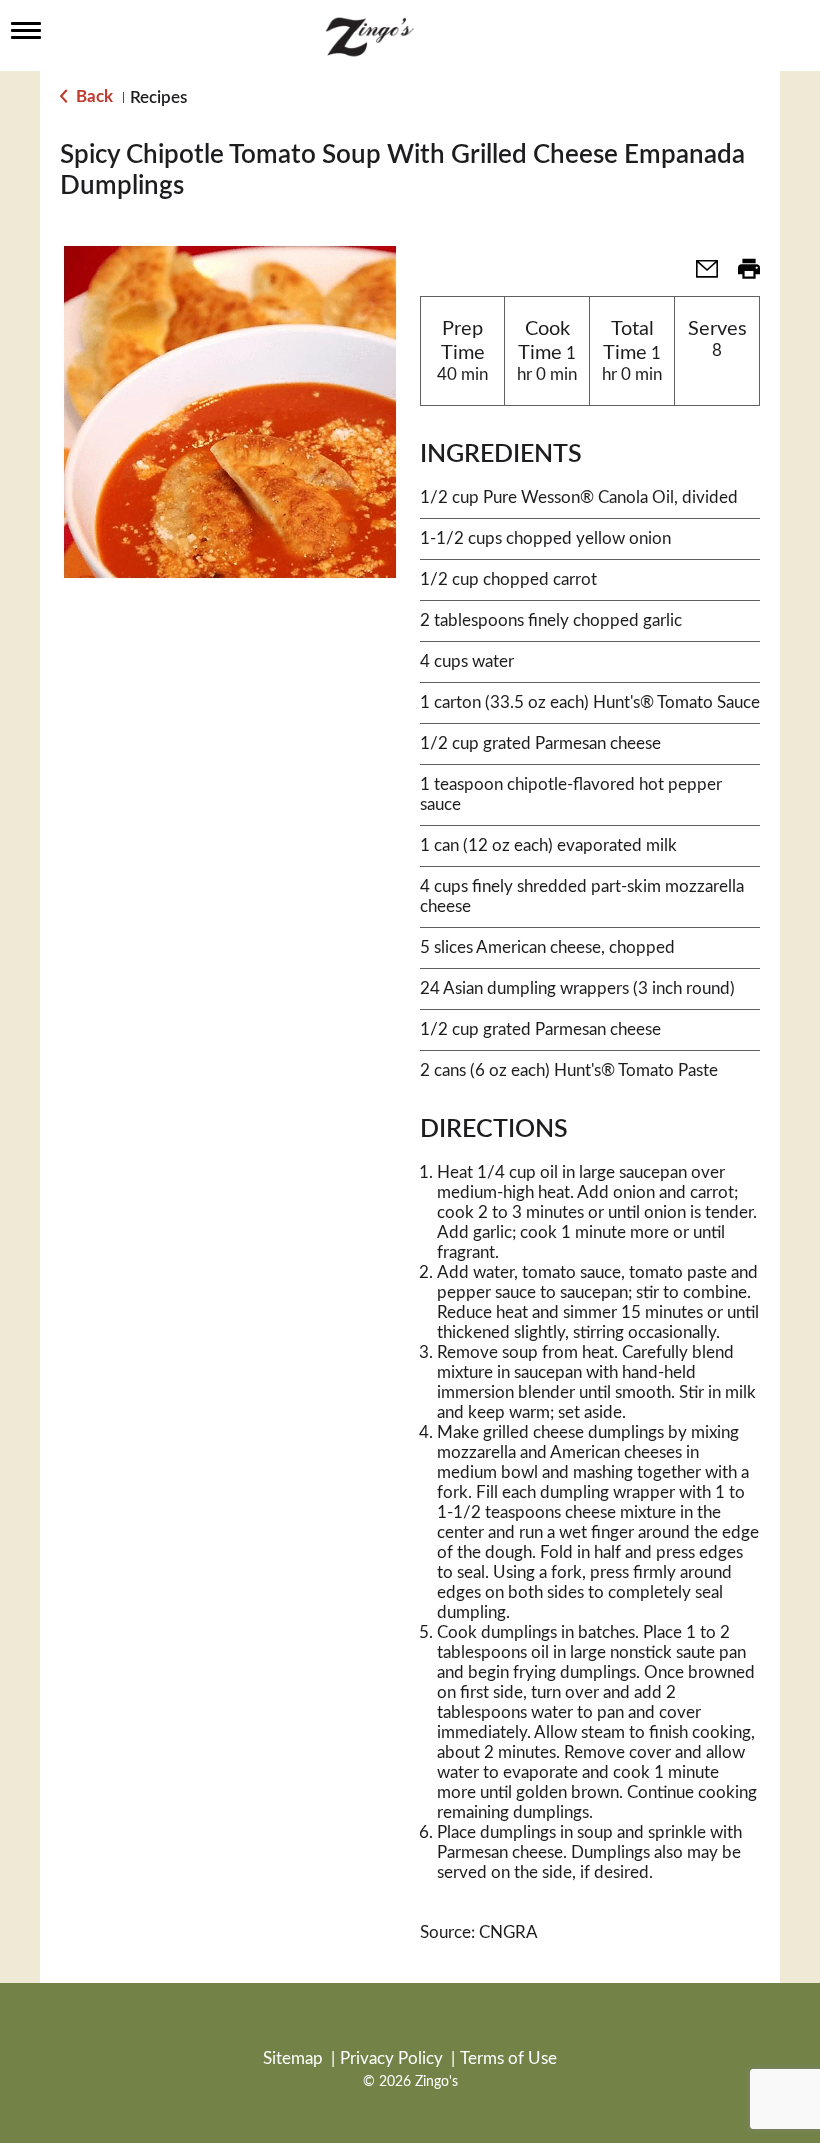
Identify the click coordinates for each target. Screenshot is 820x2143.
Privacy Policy (391, 2058)
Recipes (158, 97)
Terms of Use (508, 2058)
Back (92, 96)
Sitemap (293, 2058)
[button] (699, 275)
